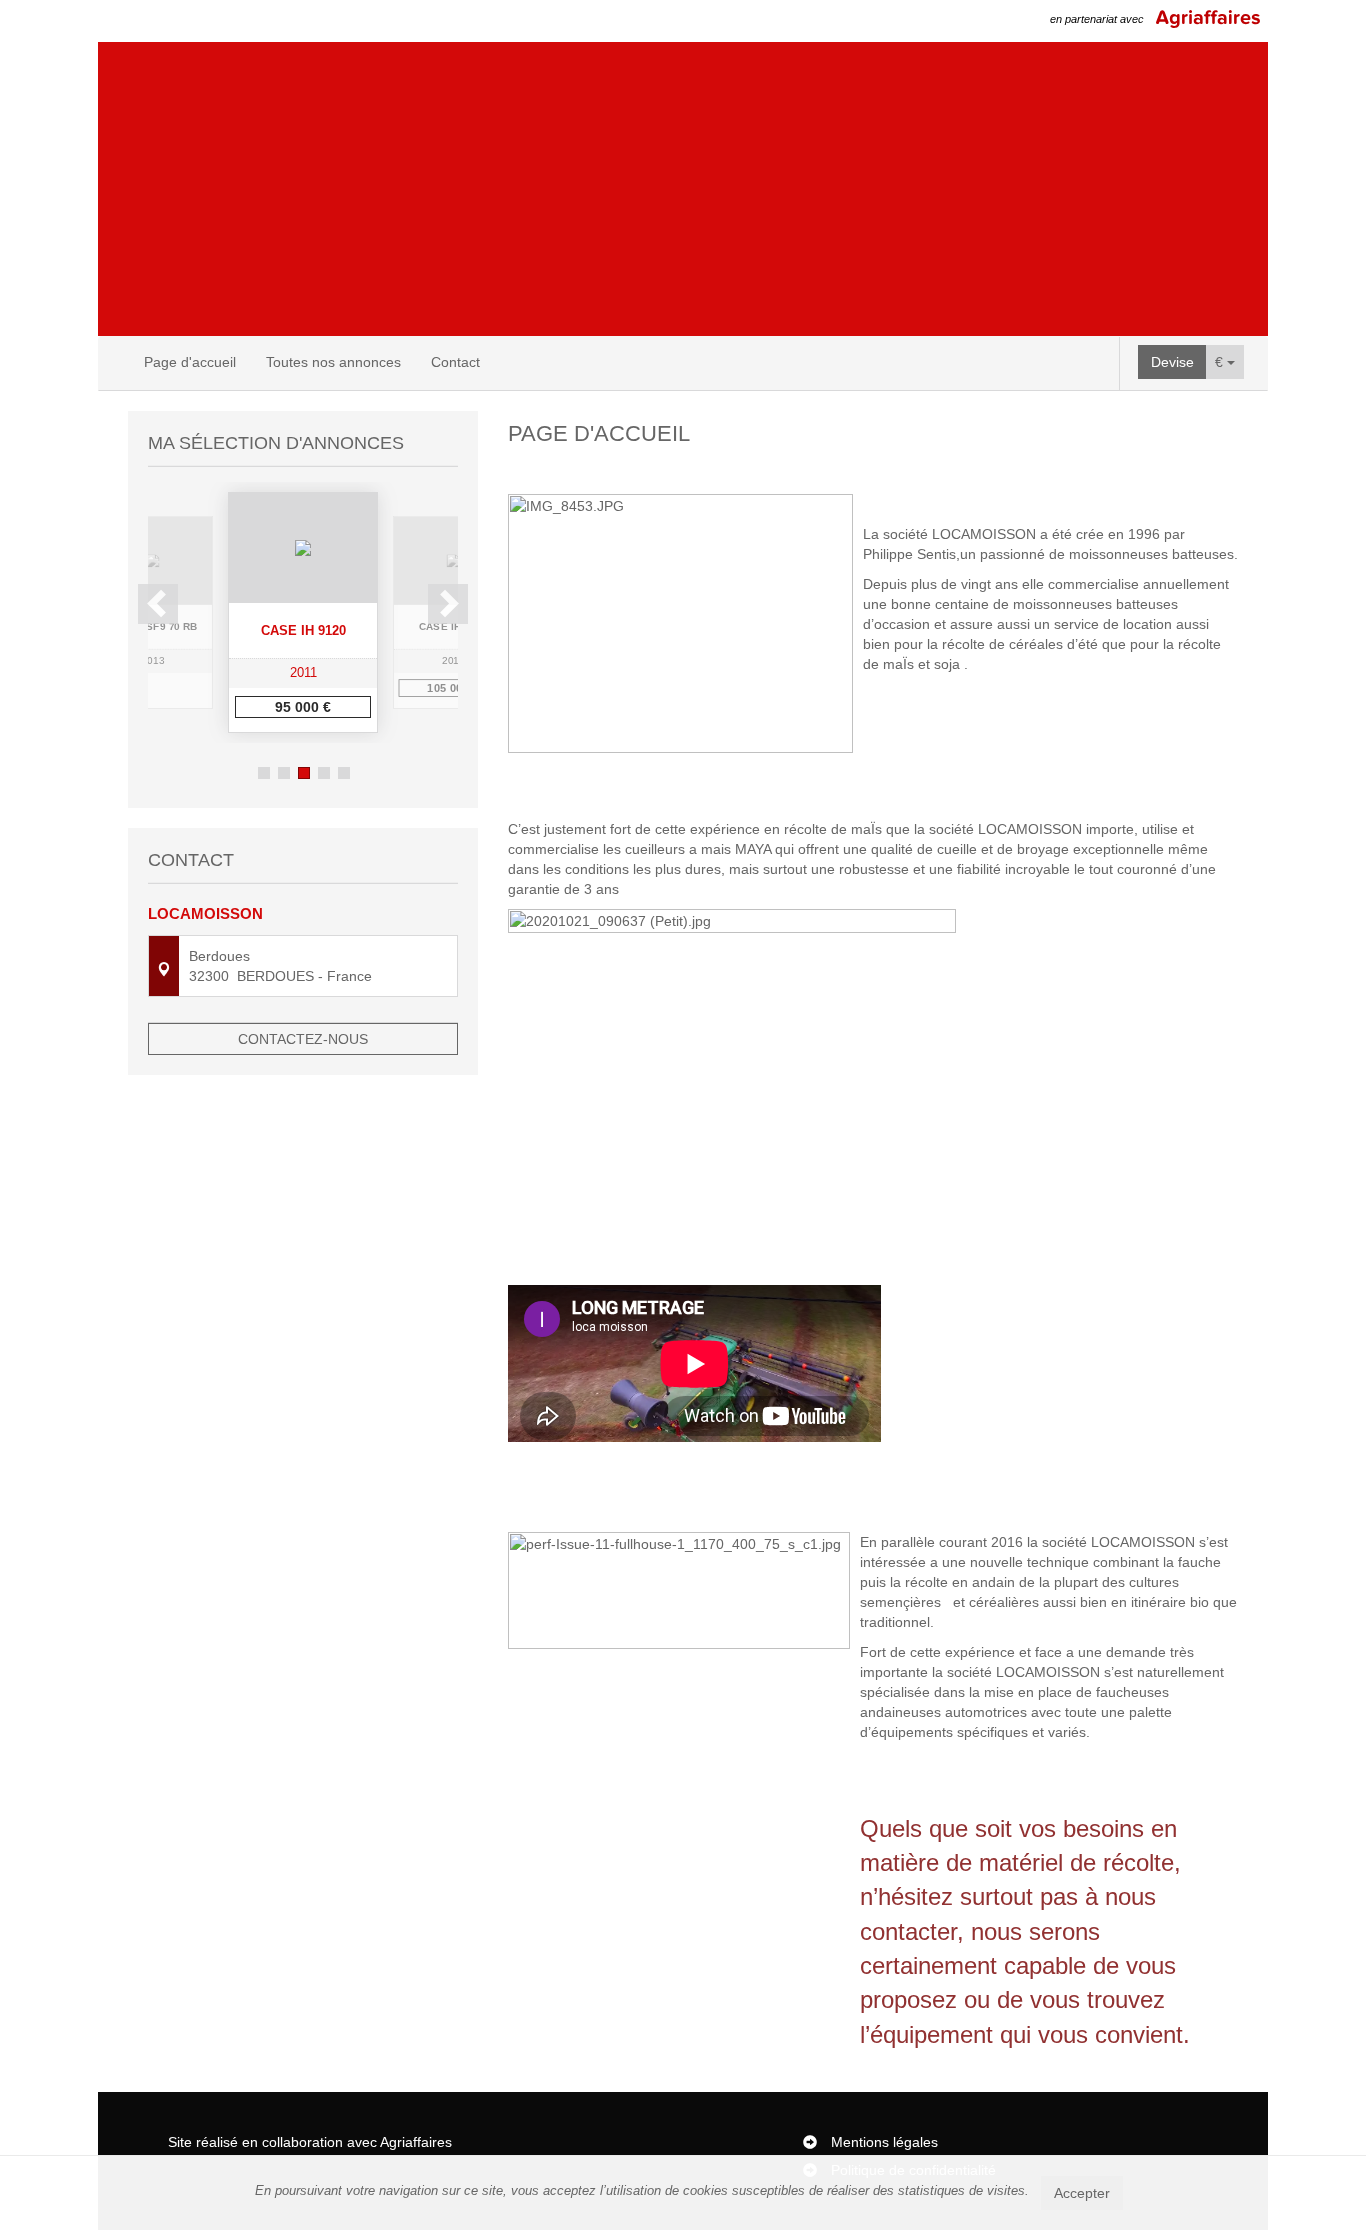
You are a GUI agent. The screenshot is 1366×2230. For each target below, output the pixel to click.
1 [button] (264, 773)
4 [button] (324, 773)
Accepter (1082, 2193)
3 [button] (304, 773)
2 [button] (284, 773)
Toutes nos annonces (333, 362)
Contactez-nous (303, 1039)
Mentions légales (884, 2142)
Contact (455, 362)
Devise (1172, 362)
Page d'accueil (190, 362)
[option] (303, 612)
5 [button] (344, 773)
